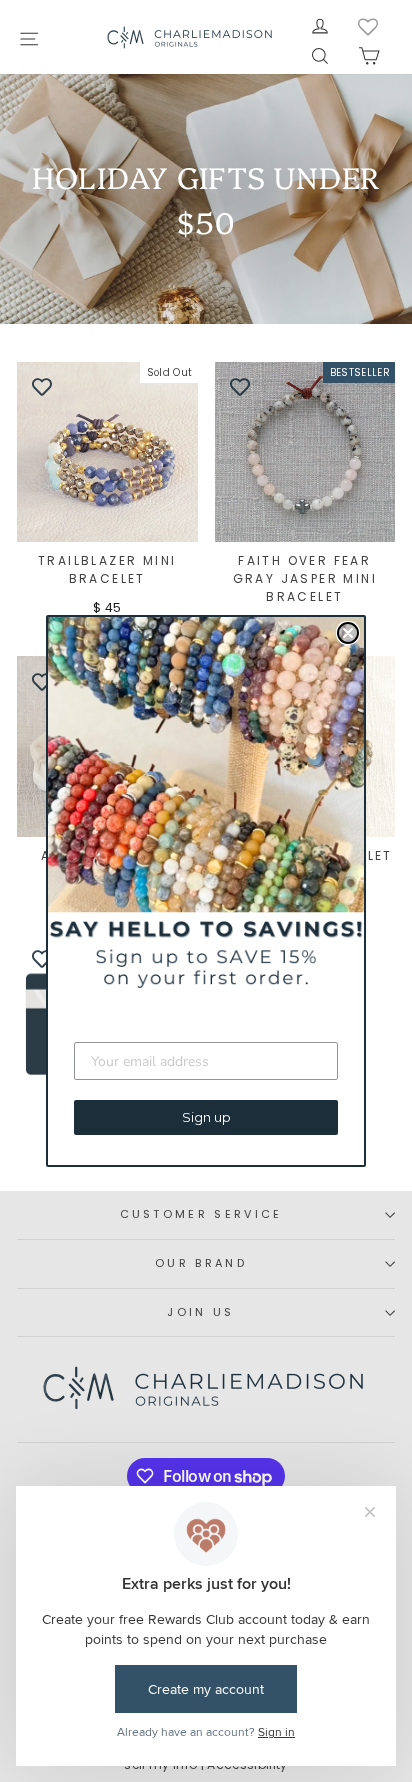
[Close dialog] (348, 633)
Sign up (206, 1117)
